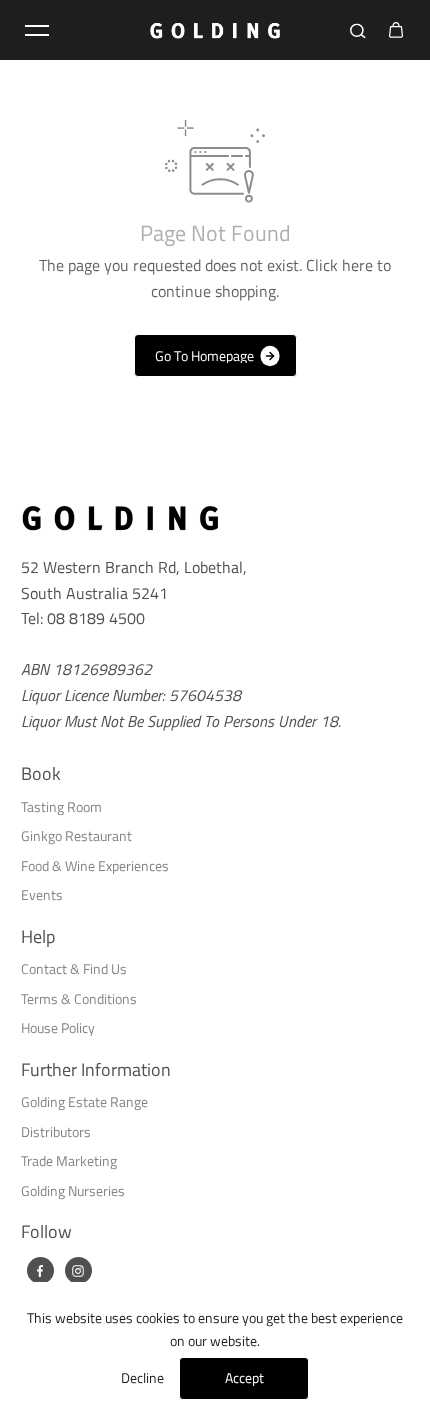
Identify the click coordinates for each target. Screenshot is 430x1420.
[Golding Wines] (215, 30)
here (357, 265)
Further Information (96, 1070)
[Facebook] (40, 1271)
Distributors (56, 1131)
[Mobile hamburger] (37, 30)
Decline (142, 1377)
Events (42, 894)
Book (41, 774)
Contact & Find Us (74, 968)
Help (38, 937)
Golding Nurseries (73, 1190)
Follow (46, 1232)
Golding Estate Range (84, 1101)
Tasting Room (61, 806)
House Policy (58, 1027)
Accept (244, 1377)
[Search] (358, 30)
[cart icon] (396, 30)
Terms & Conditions (79, 998)
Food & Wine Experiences (95, 865)
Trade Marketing (69, 1160)
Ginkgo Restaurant (76, 835)
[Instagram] (78, 1271)
